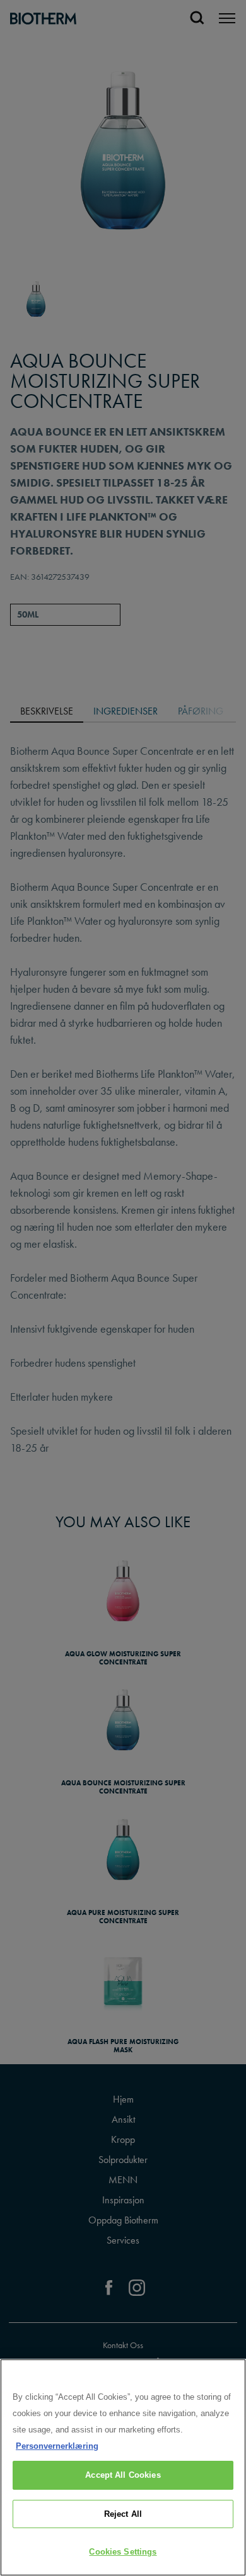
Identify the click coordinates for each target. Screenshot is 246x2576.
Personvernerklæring (57, 2446)
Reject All (123, 2514)
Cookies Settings (123, 2552)
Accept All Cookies (123, 2475)
